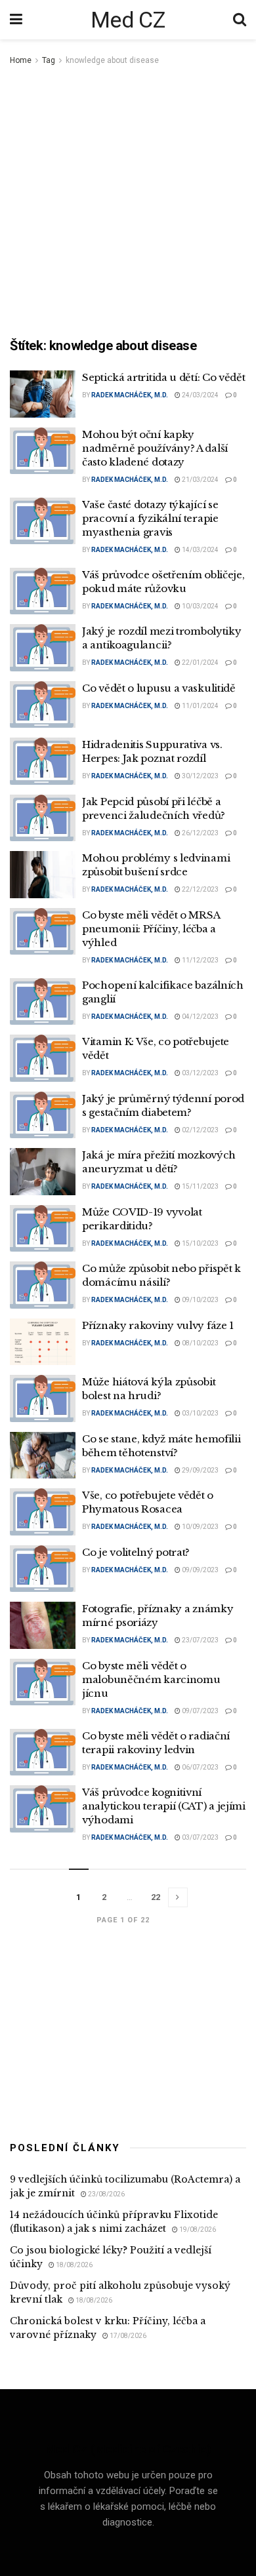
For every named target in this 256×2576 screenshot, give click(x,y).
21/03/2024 (200, 480)
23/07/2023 (200, 1640)
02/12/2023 (200, 1130)
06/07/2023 (200, 1767)
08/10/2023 (200, 1343)
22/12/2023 (200, 889)
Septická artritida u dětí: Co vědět (164, 377)
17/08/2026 (127, 2336)
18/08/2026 (74, 2265)
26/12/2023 (200, 833)
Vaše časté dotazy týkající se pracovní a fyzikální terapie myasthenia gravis (150, 518)
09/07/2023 (200, 1711)
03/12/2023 (200, 1073)
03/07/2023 (200, 1837)
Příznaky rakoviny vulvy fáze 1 (158, 1325)
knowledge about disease (112, 60)
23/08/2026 (106, 2194)
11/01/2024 (200, 706)
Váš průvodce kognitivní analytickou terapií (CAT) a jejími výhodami (164, 1806)
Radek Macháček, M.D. (130, 395)
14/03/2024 (200, 550)
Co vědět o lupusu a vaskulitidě (159, 688)
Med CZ (128, 20)
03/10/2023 (200, 1413)
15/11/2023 (200, 1186)
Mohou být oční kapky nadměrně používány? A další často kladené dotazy (155, 448)
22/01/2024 (200, 663)
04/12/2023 (200, 1017)
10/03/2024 (200, 606)
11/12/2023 (200, 960)
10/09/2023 (200, 1527)
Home (21, 60)
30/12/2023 (200, 776)
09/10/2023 (200, 1300)
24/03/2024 (200, 395)
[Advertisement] (128, 203)
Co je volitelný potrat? (136, 1552)
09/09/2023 (200, 1570)
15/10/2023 (200, 1243)
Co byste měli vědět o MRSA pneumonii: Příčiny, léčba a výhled (151, 929)
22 (156, 1897)
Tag (49, 60)
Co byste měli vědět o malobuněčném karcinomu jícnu (151, 1679)
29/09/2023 (200, 1470)
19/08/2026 (197, 2229)
